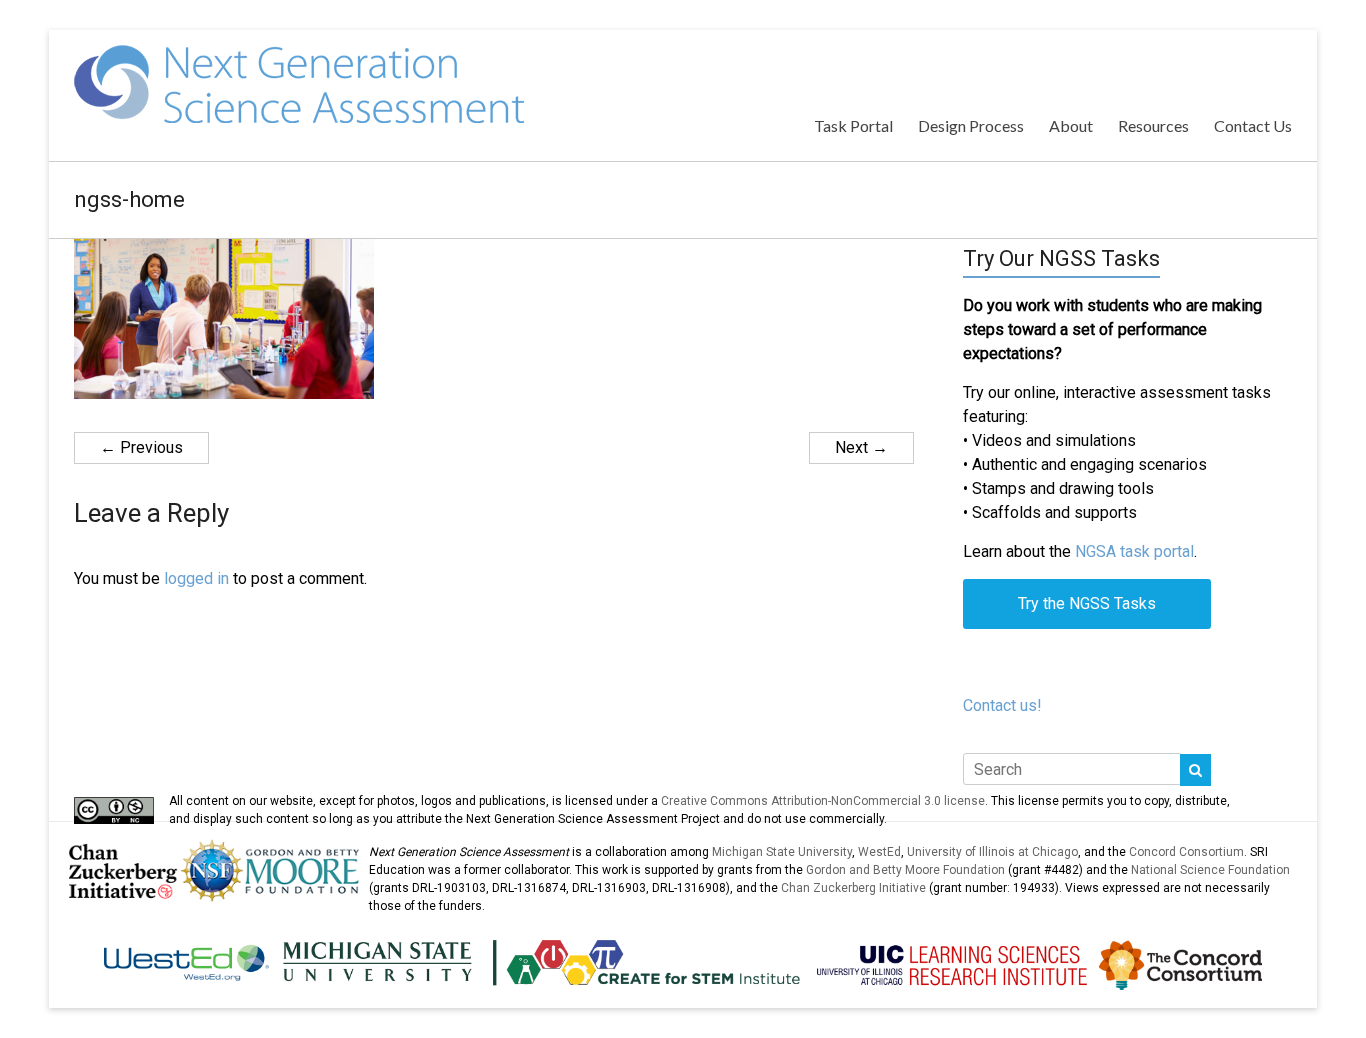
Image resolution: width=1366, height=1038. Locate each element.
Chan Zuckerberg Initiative (853, 888)
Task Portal (853, 125)
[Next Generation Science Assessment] (299, 54)
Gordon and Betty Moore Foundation (905, 870)
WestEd (879, 852)
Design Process (971, 125)
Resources (1153, 125)
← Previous (141, 447)
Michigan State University (782, 852)
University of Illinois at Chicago (992, 852)
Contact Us (1253, 125)
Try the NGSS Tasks (1087, 603)
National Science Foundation (1210, 870)
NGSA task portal (1134, 551)
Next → (861, 447)
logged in (196, 578)
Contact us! (1002, 705)
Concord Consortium (1186, 852)
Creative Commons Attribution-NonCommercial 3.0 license (823, 801)
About (1071, 125)
